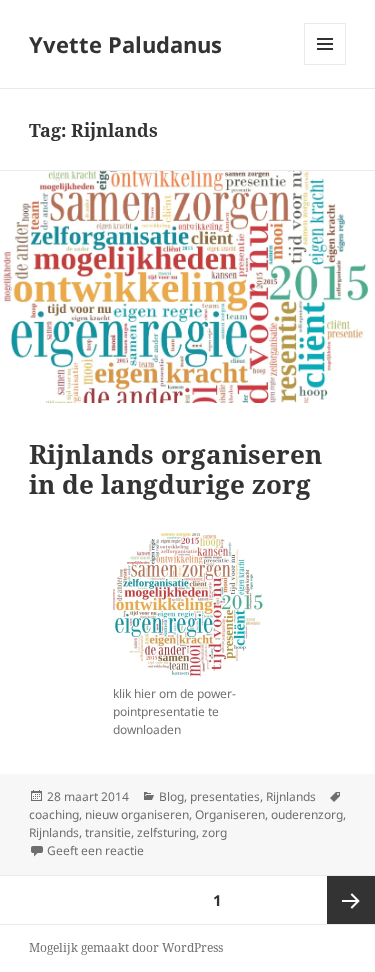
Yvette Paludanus (125, 44)
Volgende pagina (351, 900)
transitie (108, 832)
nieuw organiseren (137, 814)
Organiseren (230, 814)
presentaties (225, 796)
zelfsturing (166, 832)
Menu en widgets (325, 64)
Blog (171, 796)
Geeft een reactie (95, 850)
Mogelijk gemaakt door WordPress (126, 947)
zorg (214, 832)
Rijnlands (291, 796)
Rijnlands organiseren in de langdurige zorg (175, 469)
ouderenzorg (307, 814)
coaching (54, 814)
